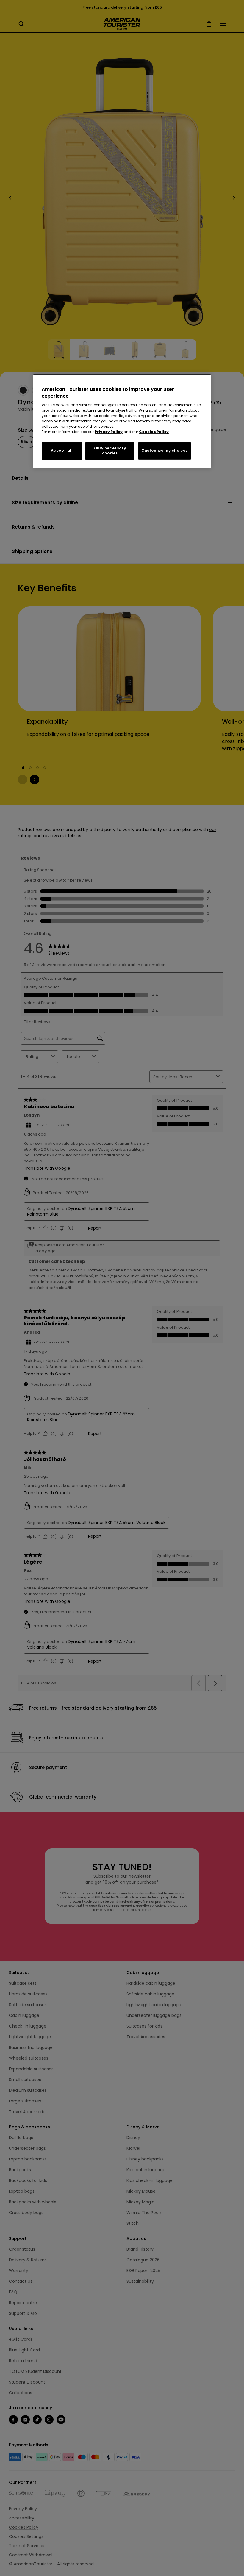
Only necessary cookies (110, 451)
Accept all (62, 450)
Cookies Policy (154, 432)
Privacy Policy (109, 432)
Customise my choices (165, 450)
